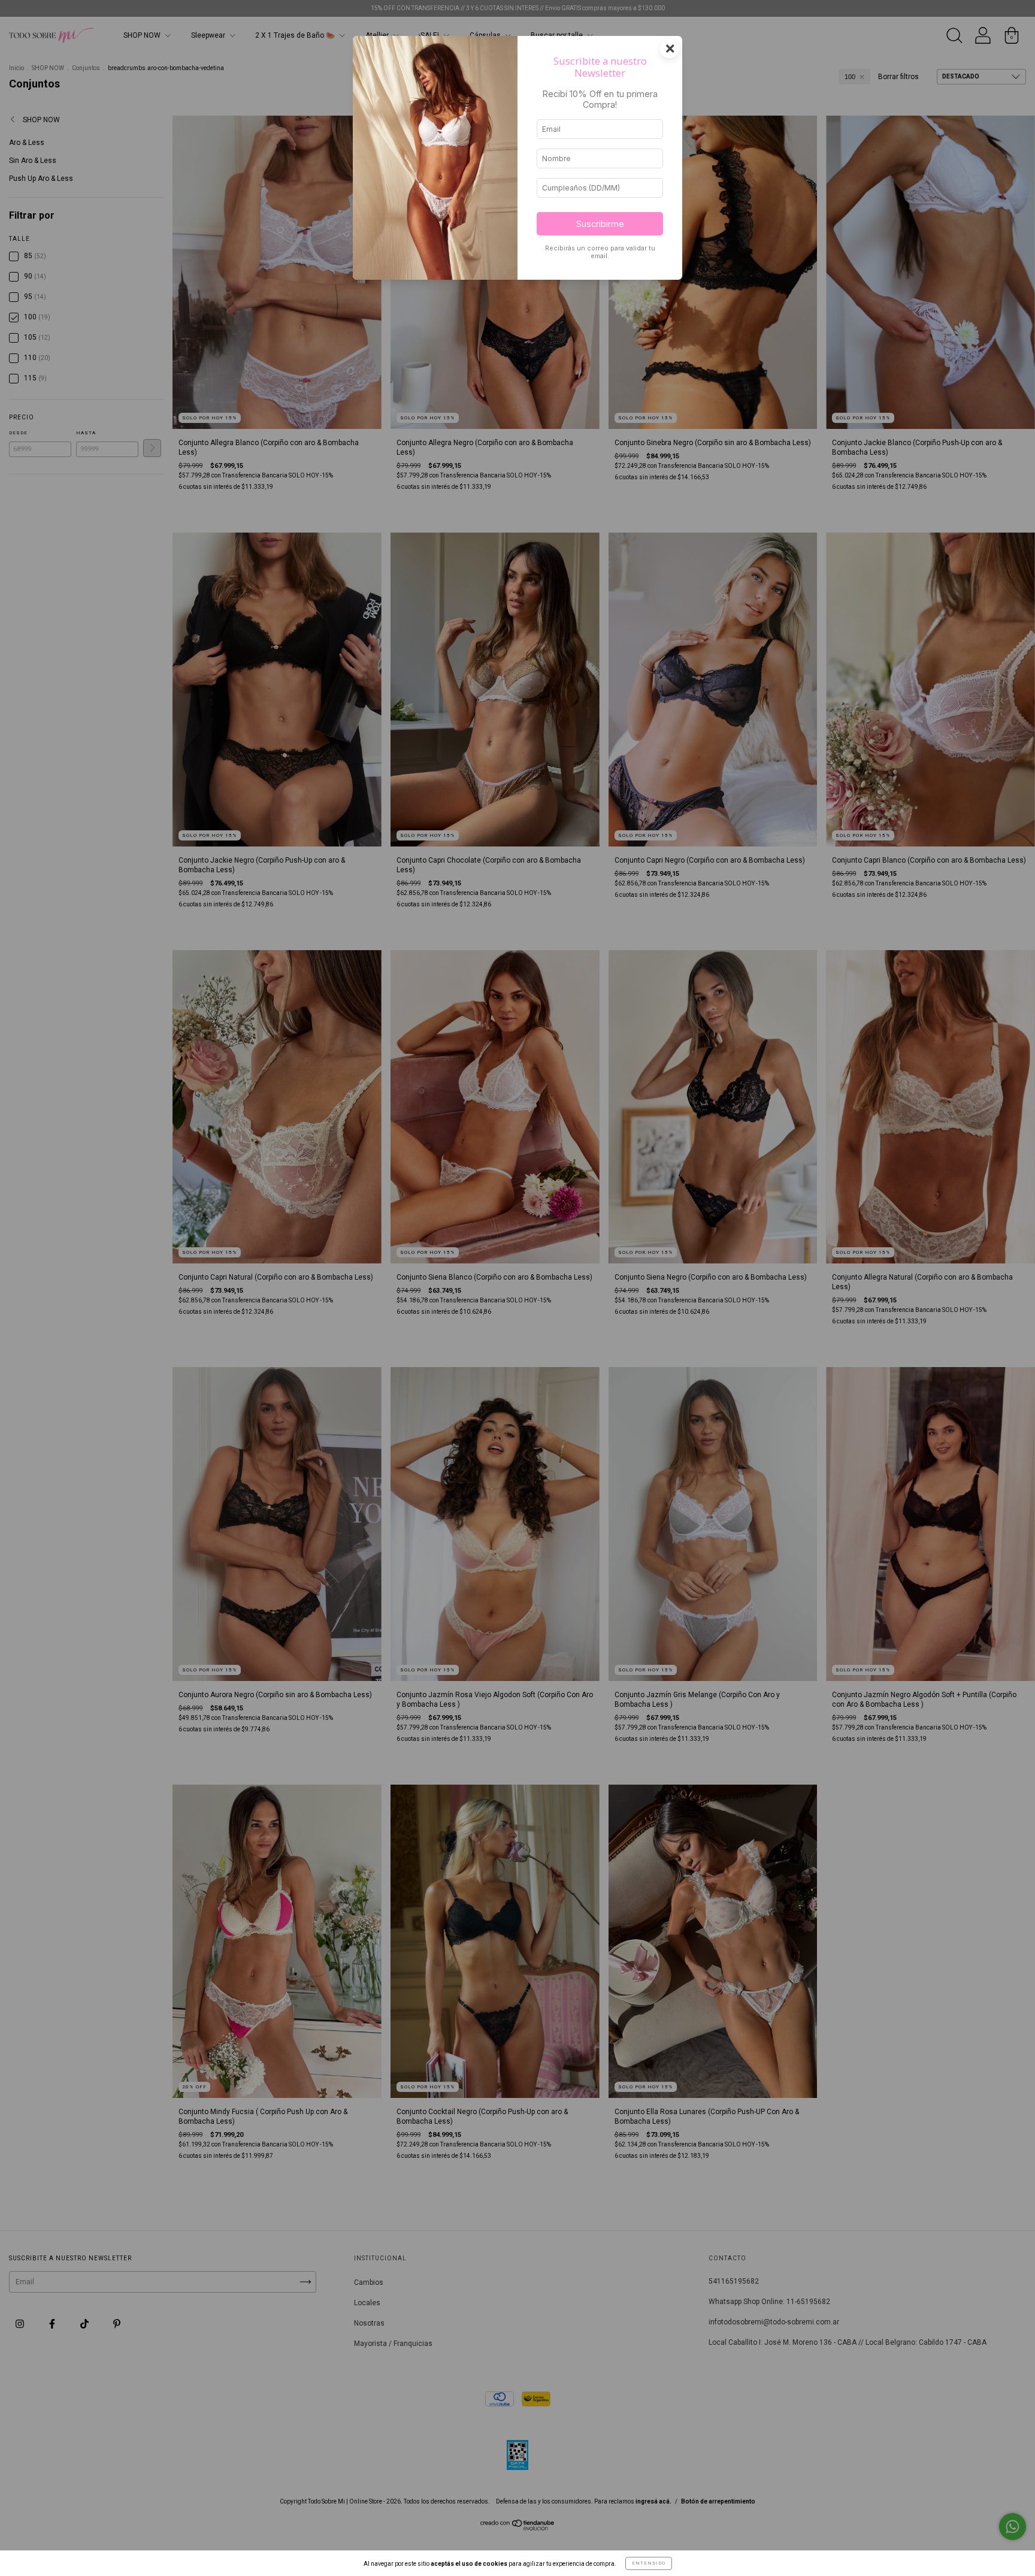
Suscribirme (600, 224)
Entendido (649, 2563)
